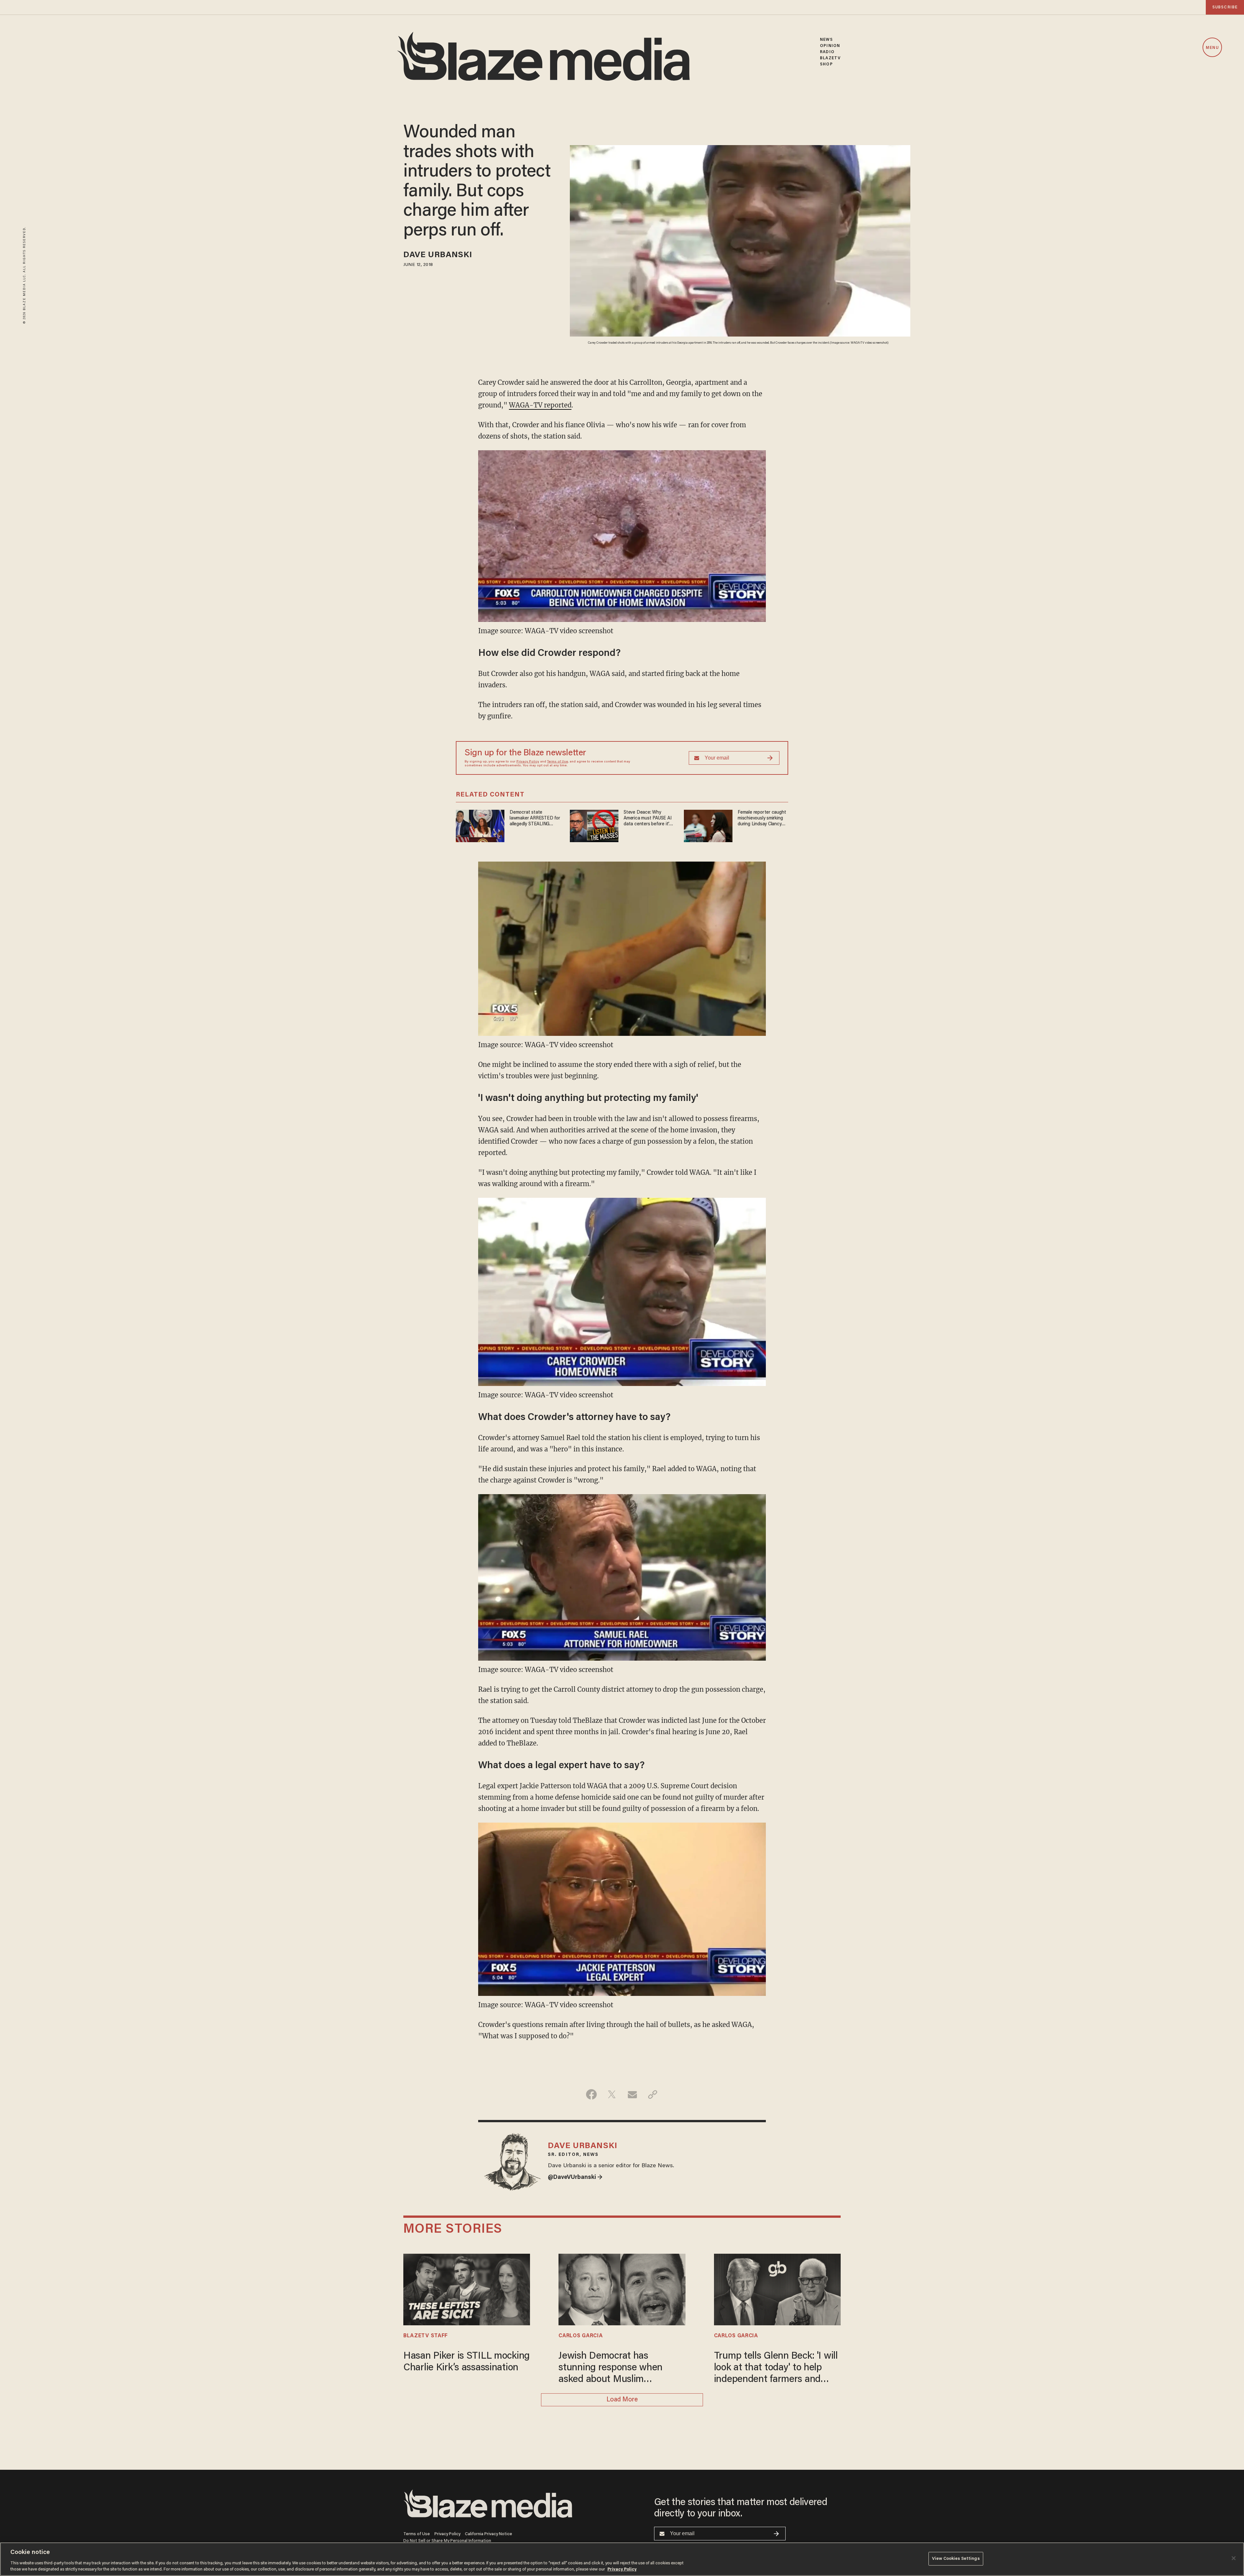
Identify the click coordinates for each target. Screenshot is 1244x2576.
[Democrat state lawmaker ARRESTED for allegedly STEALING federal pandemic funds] (480, 825)
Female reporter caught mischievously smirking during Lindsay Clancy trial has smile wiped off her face (762, 819)
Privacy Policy (528, 762)
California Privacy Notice (489, 2534)
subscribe (1225, 7)
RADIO (827, 52)
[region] (622, 2559)
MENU (1212, 48)
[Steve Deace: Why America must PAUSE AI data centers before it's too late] (594, 825)
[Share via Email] (632, 2094)
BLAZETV (830, 58)
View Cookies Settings (956, 2559)
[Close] (1234, 2558)
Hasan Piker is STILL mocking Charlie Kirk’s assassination (466, 2362)
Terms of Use (558, 762)
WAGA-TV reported (540, 405)
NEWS (826, 40)
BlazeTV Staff (426, 2336)
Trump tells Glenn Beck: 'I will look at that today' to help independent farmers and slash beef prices (776, 2369)
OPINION (830, 46)
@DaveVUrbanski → (575, 2178)
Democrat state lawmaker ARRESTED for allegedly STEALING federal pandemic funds (535, 819)
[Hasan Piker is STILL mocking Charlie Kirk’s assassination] (467, 2289)
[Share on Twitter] (612, 2094)
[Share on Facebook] (591, 2094)
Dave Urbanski (438, 255)
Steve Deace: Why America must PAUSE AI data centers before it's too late (648, 819)
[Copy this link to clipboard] (653, 2094)
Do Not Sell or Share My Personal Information (447, 2541)
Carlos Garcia (581, 2336)
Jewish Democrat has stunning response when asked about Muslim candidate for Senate (610, 2369)
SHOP (826, 64)
